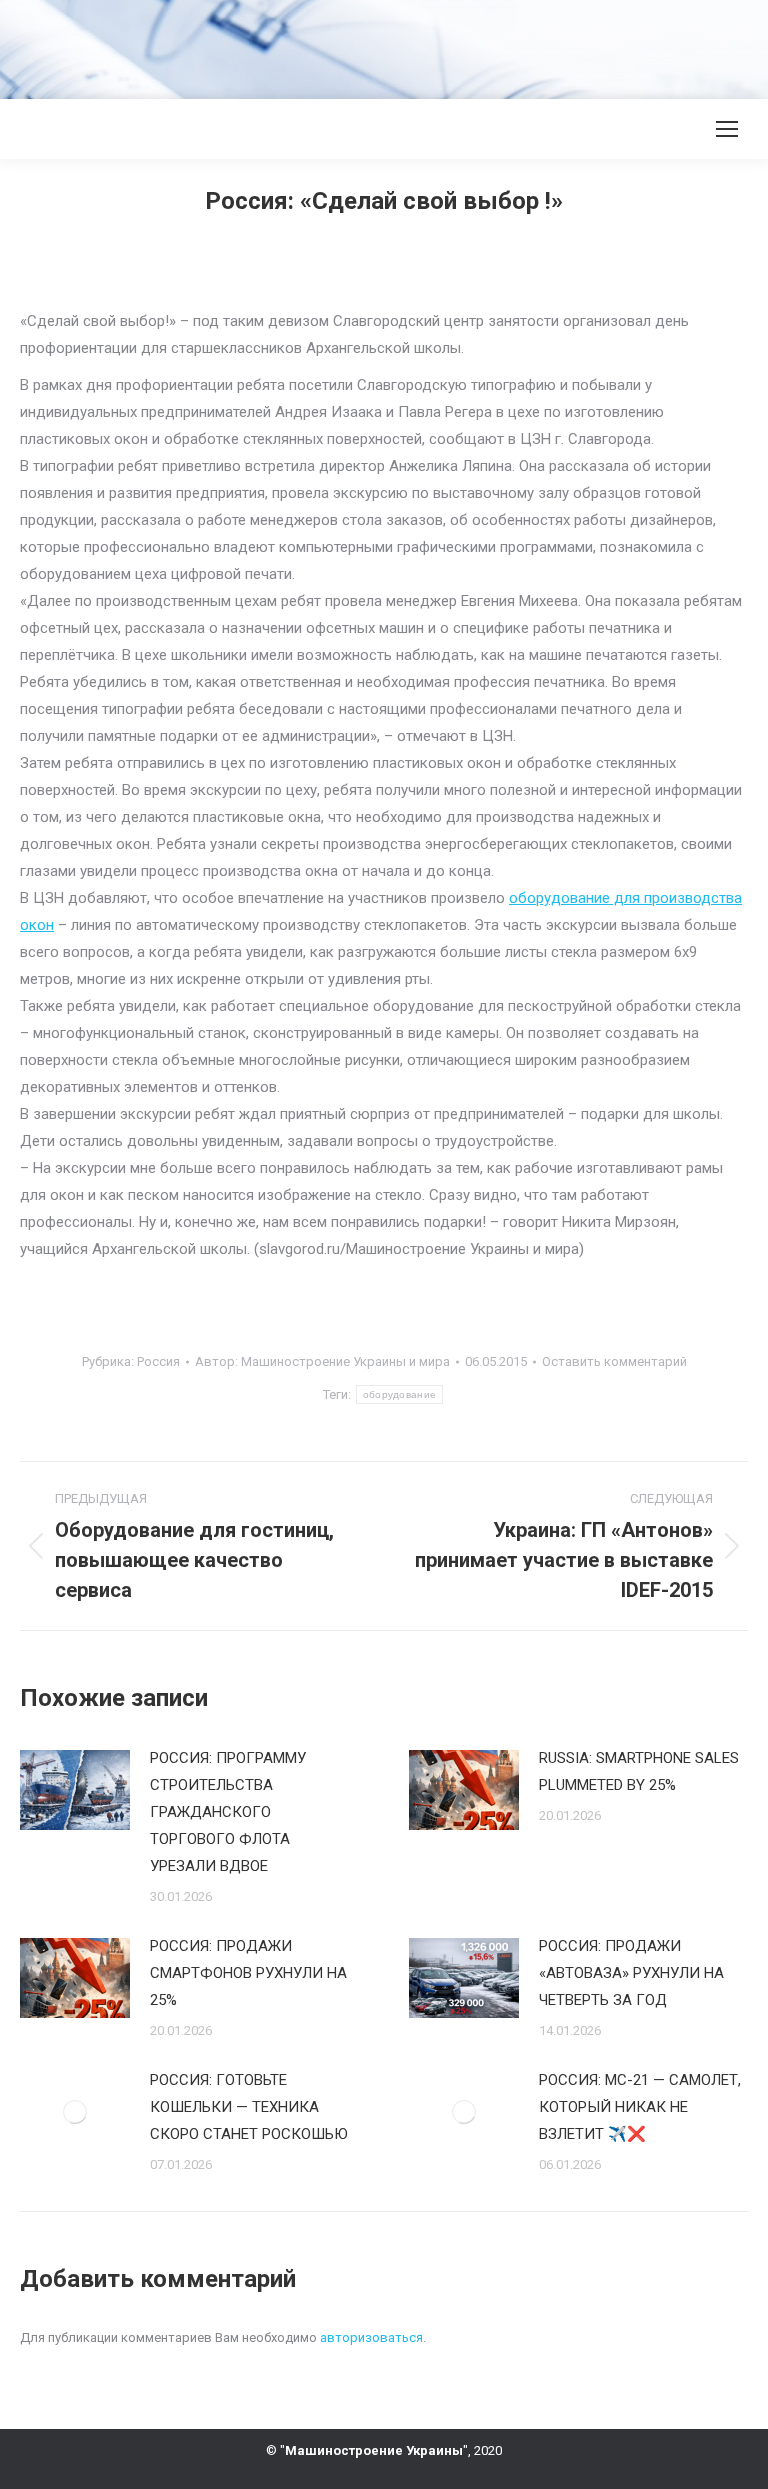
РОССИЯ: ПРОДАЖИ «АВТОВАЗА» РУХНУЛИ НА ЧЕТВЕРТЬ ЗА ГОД (631, 1973)
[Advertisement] (364, 45)
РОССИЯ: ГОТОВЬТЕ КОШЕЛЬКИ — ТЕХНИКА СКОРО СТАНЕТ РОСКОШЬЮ (249, 2107)
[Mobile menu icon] (727, 129)
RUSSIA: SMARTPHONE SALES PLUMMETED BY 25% (639, 1771)
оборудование (400, 1394)
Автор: (322, 1361)
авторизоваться (371, 2337)
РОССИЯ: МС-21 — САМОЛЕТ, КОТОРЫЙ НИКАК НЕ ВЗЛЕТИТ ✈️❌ (640, 2107)
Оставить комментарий (614, 1361)
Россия (158, 1361)
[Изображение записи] (75, 1790)
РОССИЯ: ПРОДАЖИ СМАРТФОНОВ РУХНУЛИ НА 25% (248, 1973)
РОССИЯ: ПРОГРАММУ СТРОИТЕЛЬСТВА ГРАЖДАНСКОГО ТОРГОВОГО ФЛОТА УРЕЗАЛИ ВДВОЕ (228, 1812)
